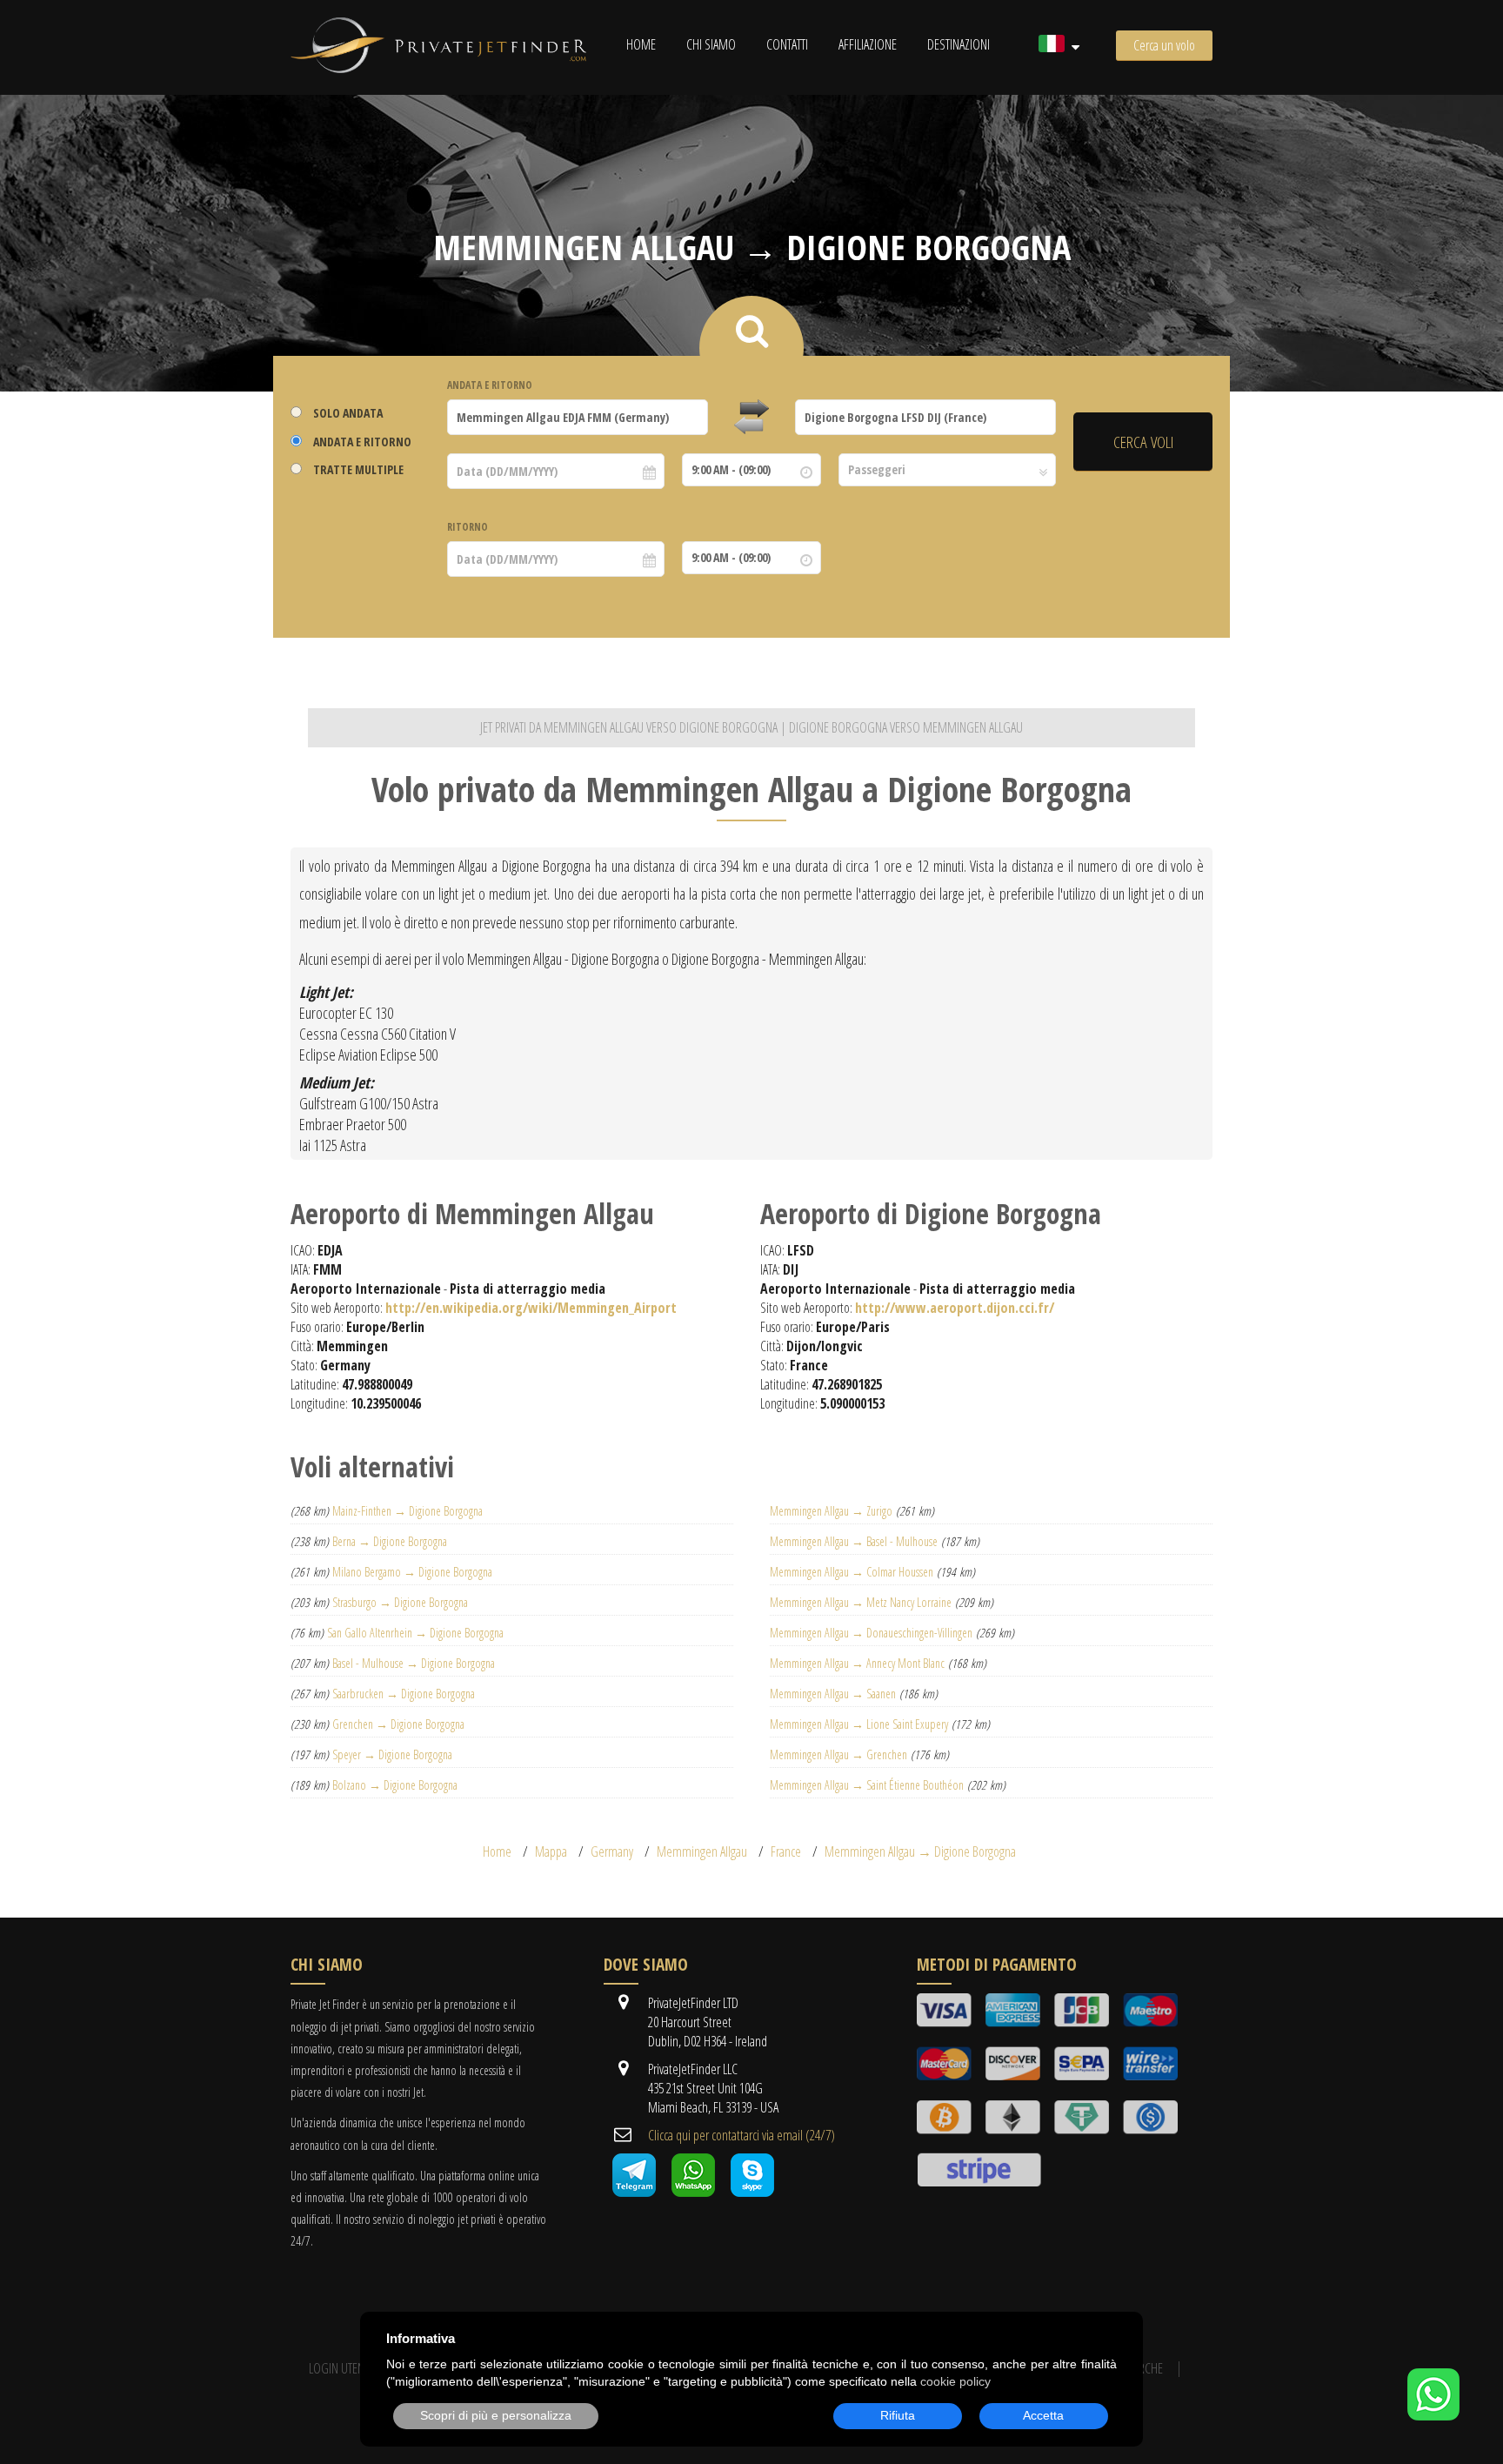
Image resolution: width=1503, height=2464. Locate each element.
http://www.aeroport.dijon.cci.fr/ (955, 1308)
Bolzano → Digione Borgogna (395, 1785)
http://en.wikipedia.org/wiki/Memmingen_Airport (531, 1308)
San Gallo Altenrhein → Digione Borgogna (415, 1633)
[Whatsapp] (693, 2192)
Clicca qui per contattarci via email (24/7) (741, 2135)
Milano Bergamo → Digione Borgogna (412, 1572)
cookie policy (955, 2381)
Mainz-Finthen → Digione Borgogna (407, 1511)
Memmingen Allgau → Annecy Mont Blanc (857, 1663)
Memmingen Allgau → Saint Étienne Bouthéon (867, 1785)
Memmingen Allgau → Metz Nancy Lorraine (861, 1602)
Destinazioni (959, 44)
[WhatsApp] (1433, 2415)
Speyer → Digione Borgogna (392, 1754)
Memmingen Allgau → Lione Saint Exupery (859, 1724)
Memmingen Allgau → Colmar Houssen (852, 1572)
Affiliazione (868, 44)
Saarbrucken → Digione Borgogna (404, 1694)
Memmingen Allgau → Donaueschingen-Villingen (871, 1633)
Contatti (787, 44)
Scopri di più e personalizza (496, 2415)
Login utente (341, 2368)
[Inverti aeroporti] (751, 418)
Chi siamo (711, 44)
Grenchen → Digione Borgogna (398, 1724)
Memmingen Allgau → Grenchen (838, 1754)
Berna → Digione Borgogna (390, 1541)
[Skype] (752, 2192)
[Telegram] (634, 2192)
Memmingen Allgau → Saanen (833, 1694)
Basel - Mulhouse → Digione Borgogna (414, 1663)
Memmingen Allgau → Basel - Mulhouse (854, 1541)
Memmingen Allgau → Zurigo (831, 1511)
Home (641, 44)
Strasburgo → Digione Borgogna (400, 1602)
